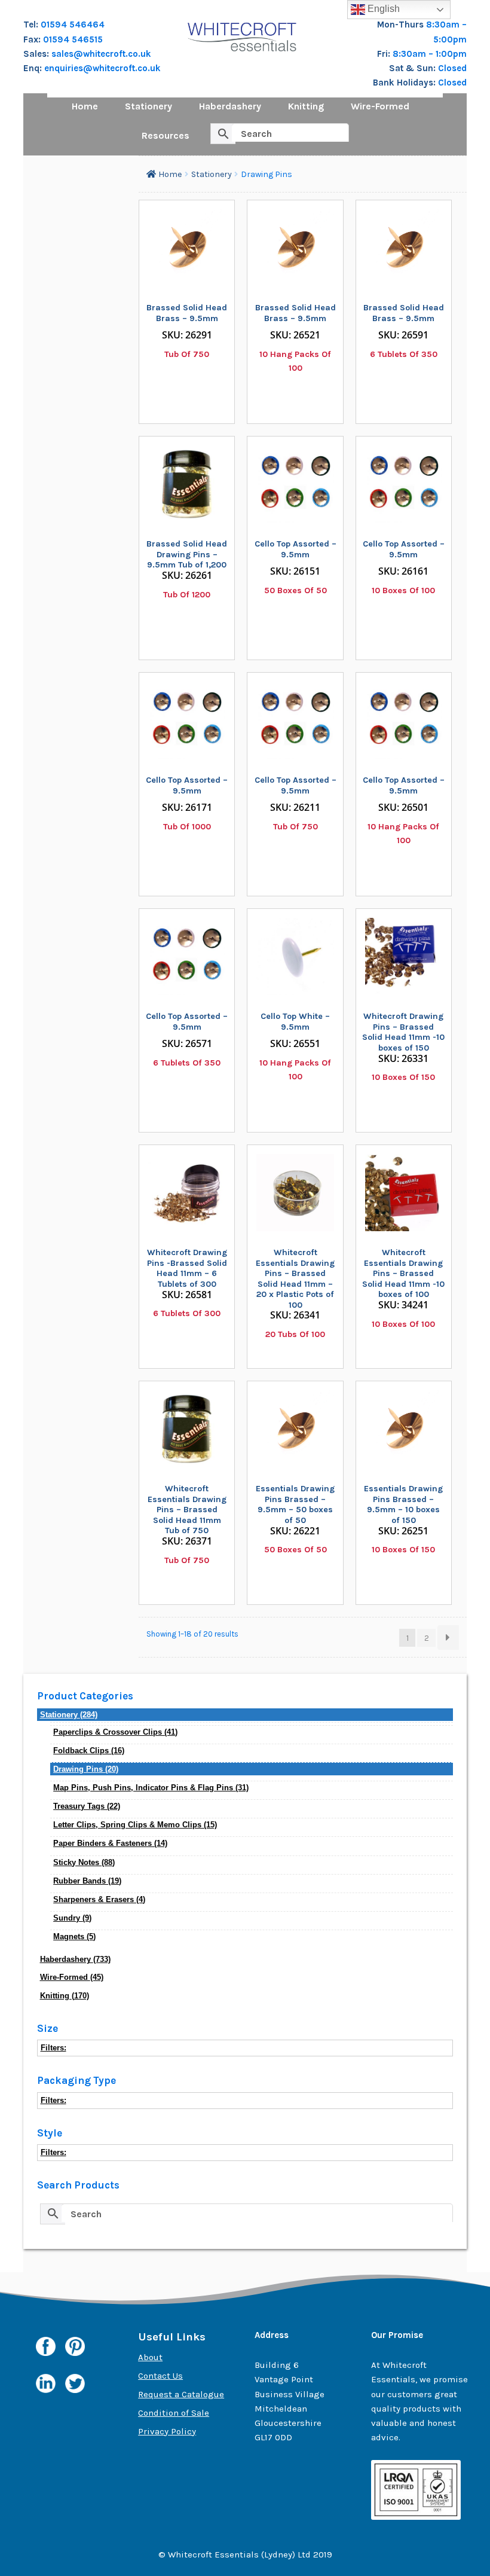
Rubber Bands (87, 1881)
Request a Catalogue (181, 2394)
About (150, 2357)
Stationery (148, 106)
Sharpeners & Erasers (99, 1899)
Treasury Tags (87, 1806)
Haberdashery (230, 106)
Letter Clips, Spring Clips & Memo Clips (135, 1825)
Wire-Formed (380, 106)
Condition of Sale (174, 2413)
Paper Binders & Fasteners (110, 1843)
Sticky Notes (84, 1862)
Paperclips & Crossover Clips (115, 1732)
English (382, 9)
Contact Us (160, 2376)
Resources (166, 135)
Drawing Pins (86, 1769)
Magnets (74, 1936)
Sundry (72, 1918)
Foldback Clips (89, 1751)
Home (85, 106)
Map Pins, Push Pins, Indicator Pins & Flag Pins (151, 1788)
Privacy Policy (167, 2431)
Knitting (306, 106)
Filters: (53, 2048)
